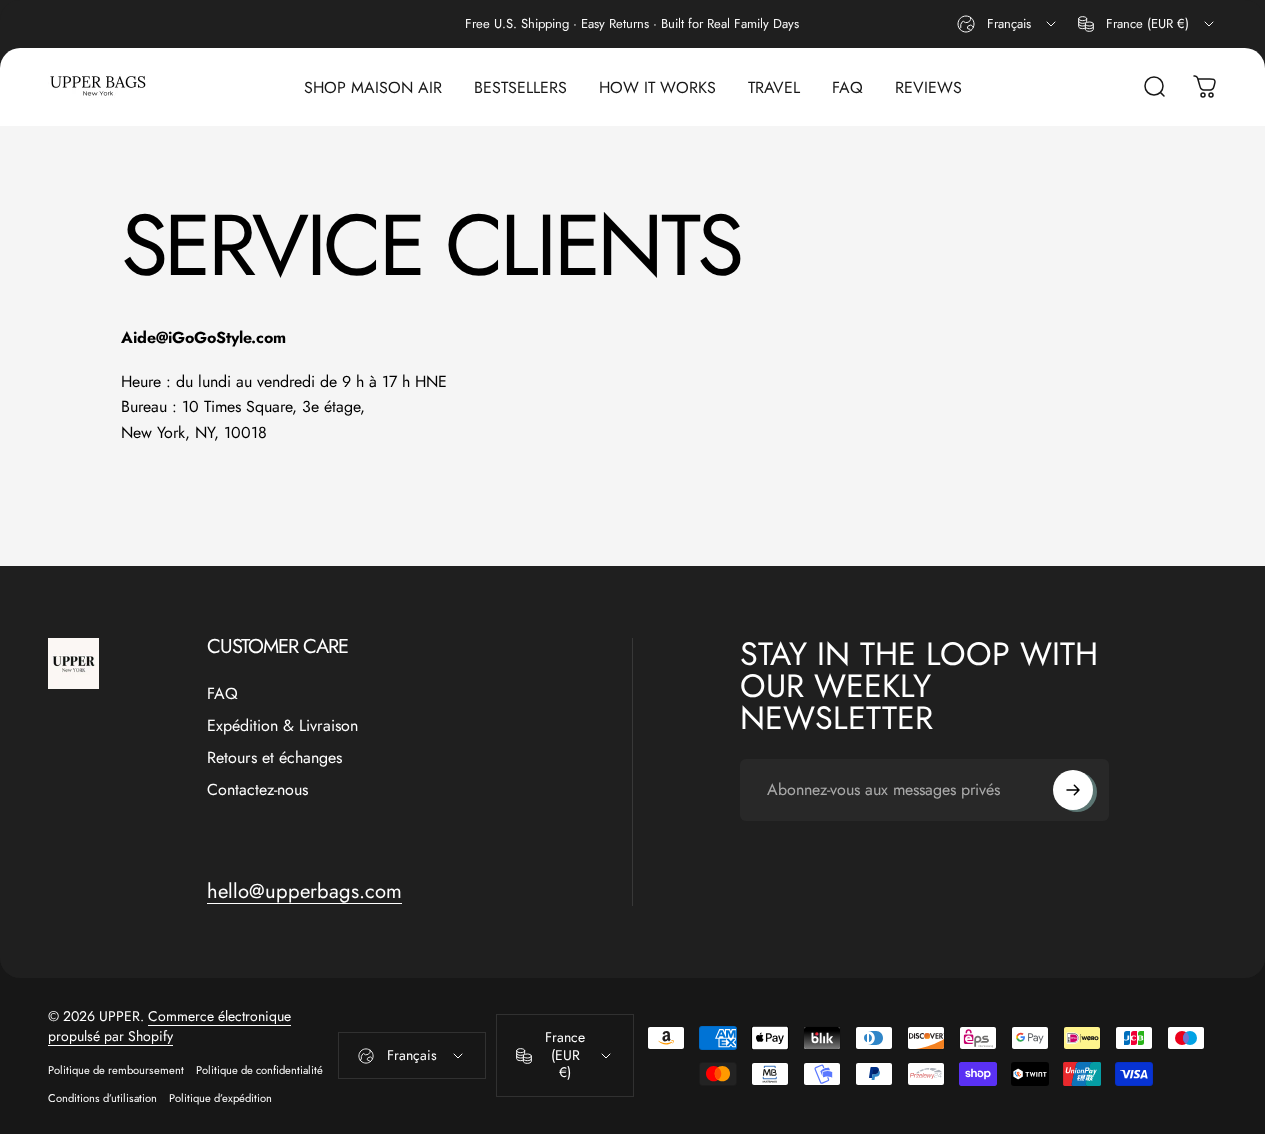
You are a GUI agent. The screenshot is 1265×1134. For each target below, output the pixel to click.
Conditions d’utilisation (102, 1098)
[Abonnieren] (1073, 790)
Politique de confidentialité (259, 1070)
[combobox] (1008, 24)
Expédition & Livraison (282, 726)
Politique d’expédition (220, 1098)
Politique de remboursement (116, 1070)
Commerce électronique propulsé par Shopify (169, 1026)
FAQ (222, 694)
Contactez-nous (257, 790)
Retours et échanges (274, 758)
